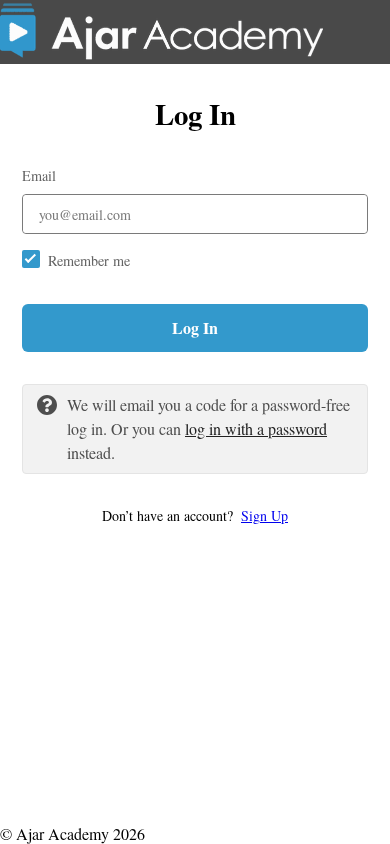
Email (39, 175)
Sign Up (264, 515)
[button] (195, 515)
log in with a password (256, 428)
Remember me (89, 260)
